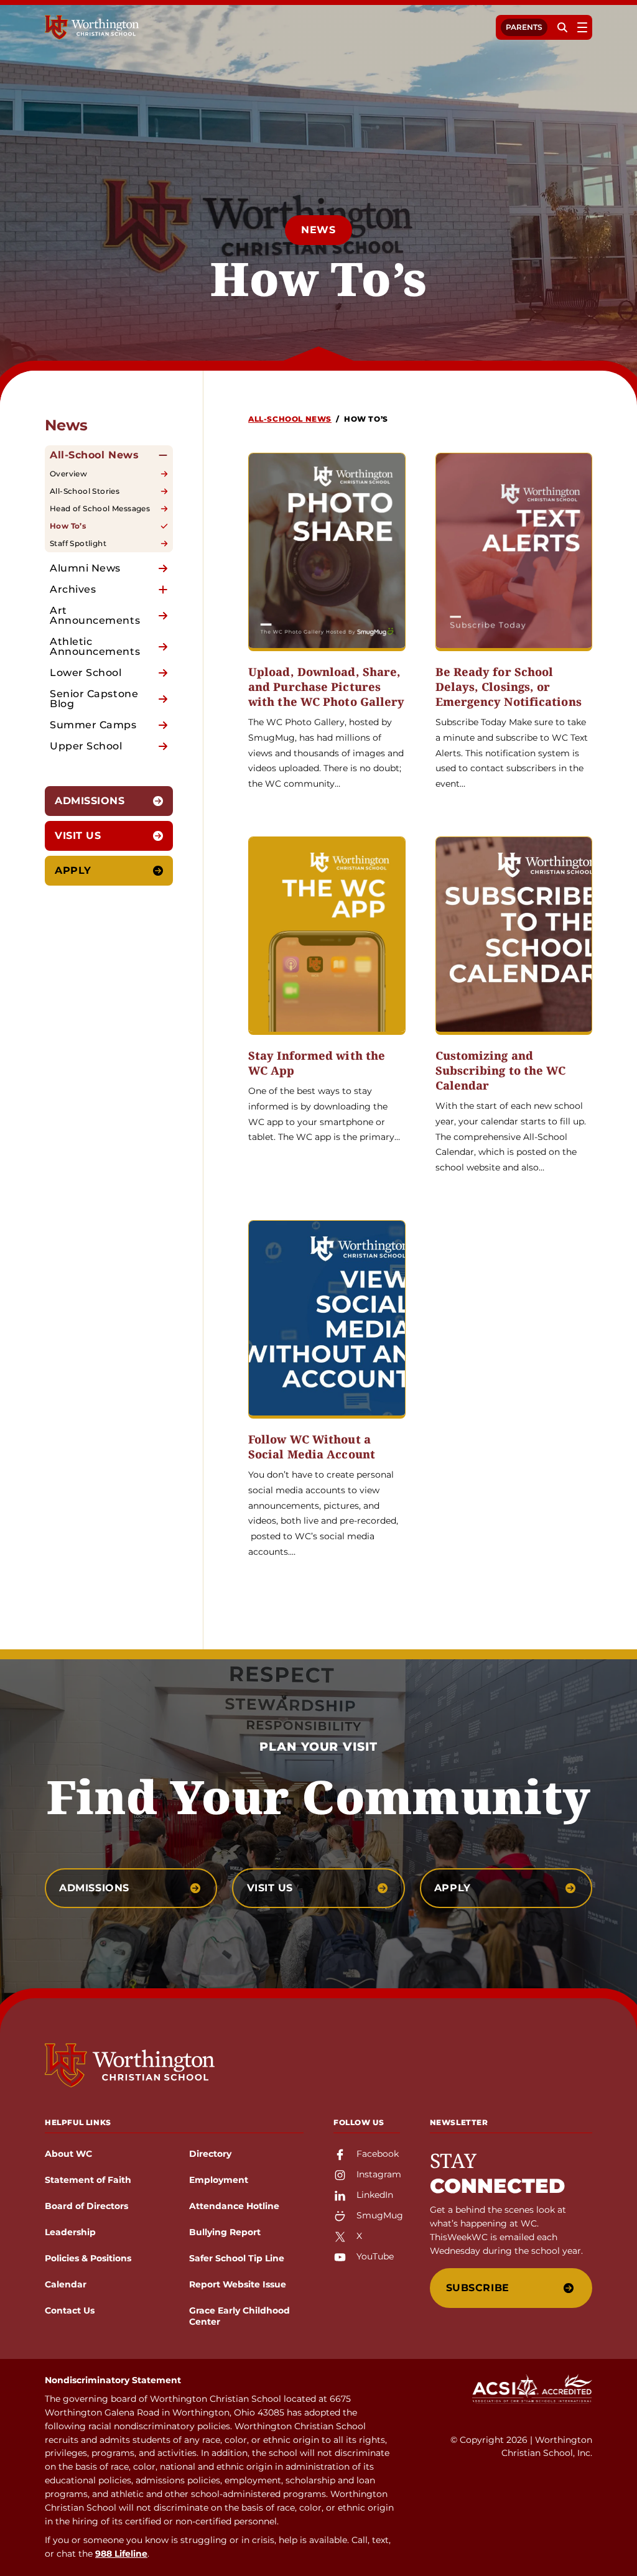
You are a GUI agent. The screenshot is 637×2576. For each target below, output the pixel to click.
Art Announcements (95, 615)
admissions (94, 1888)
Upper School (86, 746)
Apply (73, 870)
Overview (68, 474)
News (318, 230)
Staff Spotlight (78, 543)
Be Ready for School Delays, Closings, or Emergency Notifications (509, 687)
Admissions (90, 801)
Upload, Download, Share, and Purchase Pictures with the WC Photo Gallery (327, 687)
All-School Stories (85, 491)
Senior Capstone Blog (94, 699)
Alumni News (85, 568)
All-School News (94, 455)
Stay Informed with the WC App (317, 1063)
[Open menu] (582, 27)
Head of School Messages (100, 508)
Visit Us (78, 836)
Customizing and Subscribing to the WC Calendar (501, 1071)
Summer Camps (93, 725)
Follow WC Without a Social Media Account (312, 1447)
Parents (524, 27)
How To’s (68, 526)
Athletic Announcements (95, 646)
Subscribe (478, 2288)
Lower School (86, 673)
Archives (73, 589)
